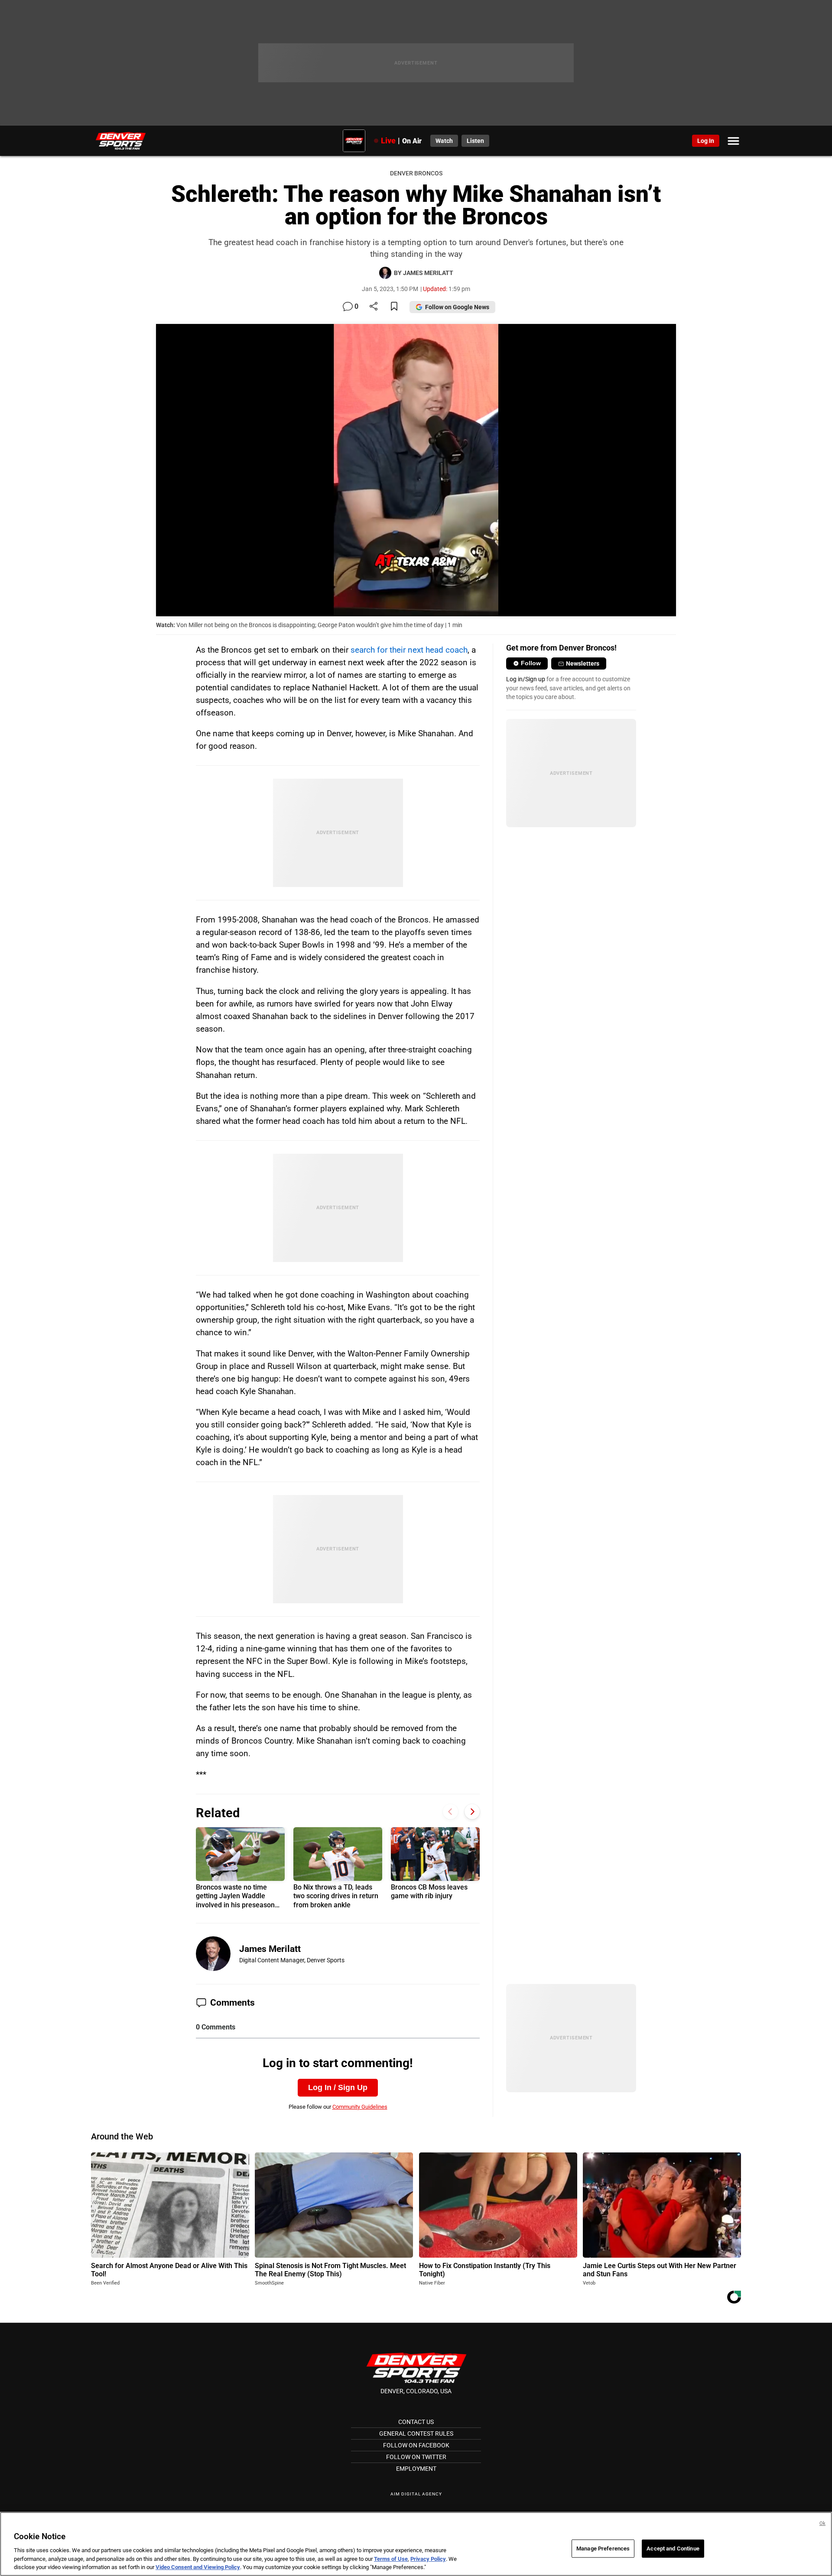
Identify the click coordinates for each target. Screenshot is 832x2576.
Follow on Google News (457, 307)
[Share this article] (374, 307)
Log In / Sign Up (338, 2087)
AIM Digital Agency (416, 2494)
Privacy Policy (428, 2559)
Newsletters (583, 663)
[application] (416, 470)
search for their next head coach (409, 650)
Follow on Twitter (416, 2457)
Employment (416, 2469)
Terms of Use (391, 2559)
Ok (822, 2523)
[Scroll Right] (472, 1812)
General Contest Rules (416, 2434)
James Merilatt (270, 1949)
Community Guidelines (360, 2107)
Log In (706, 141)
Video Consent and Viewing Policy (198, 2567)
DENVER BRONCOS (416, 173)
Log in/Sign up (526, 679)
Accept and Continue (673, 2548)
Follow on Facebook (416, 2445)
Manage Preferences (603, 2548)
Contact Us (416, 2422)
